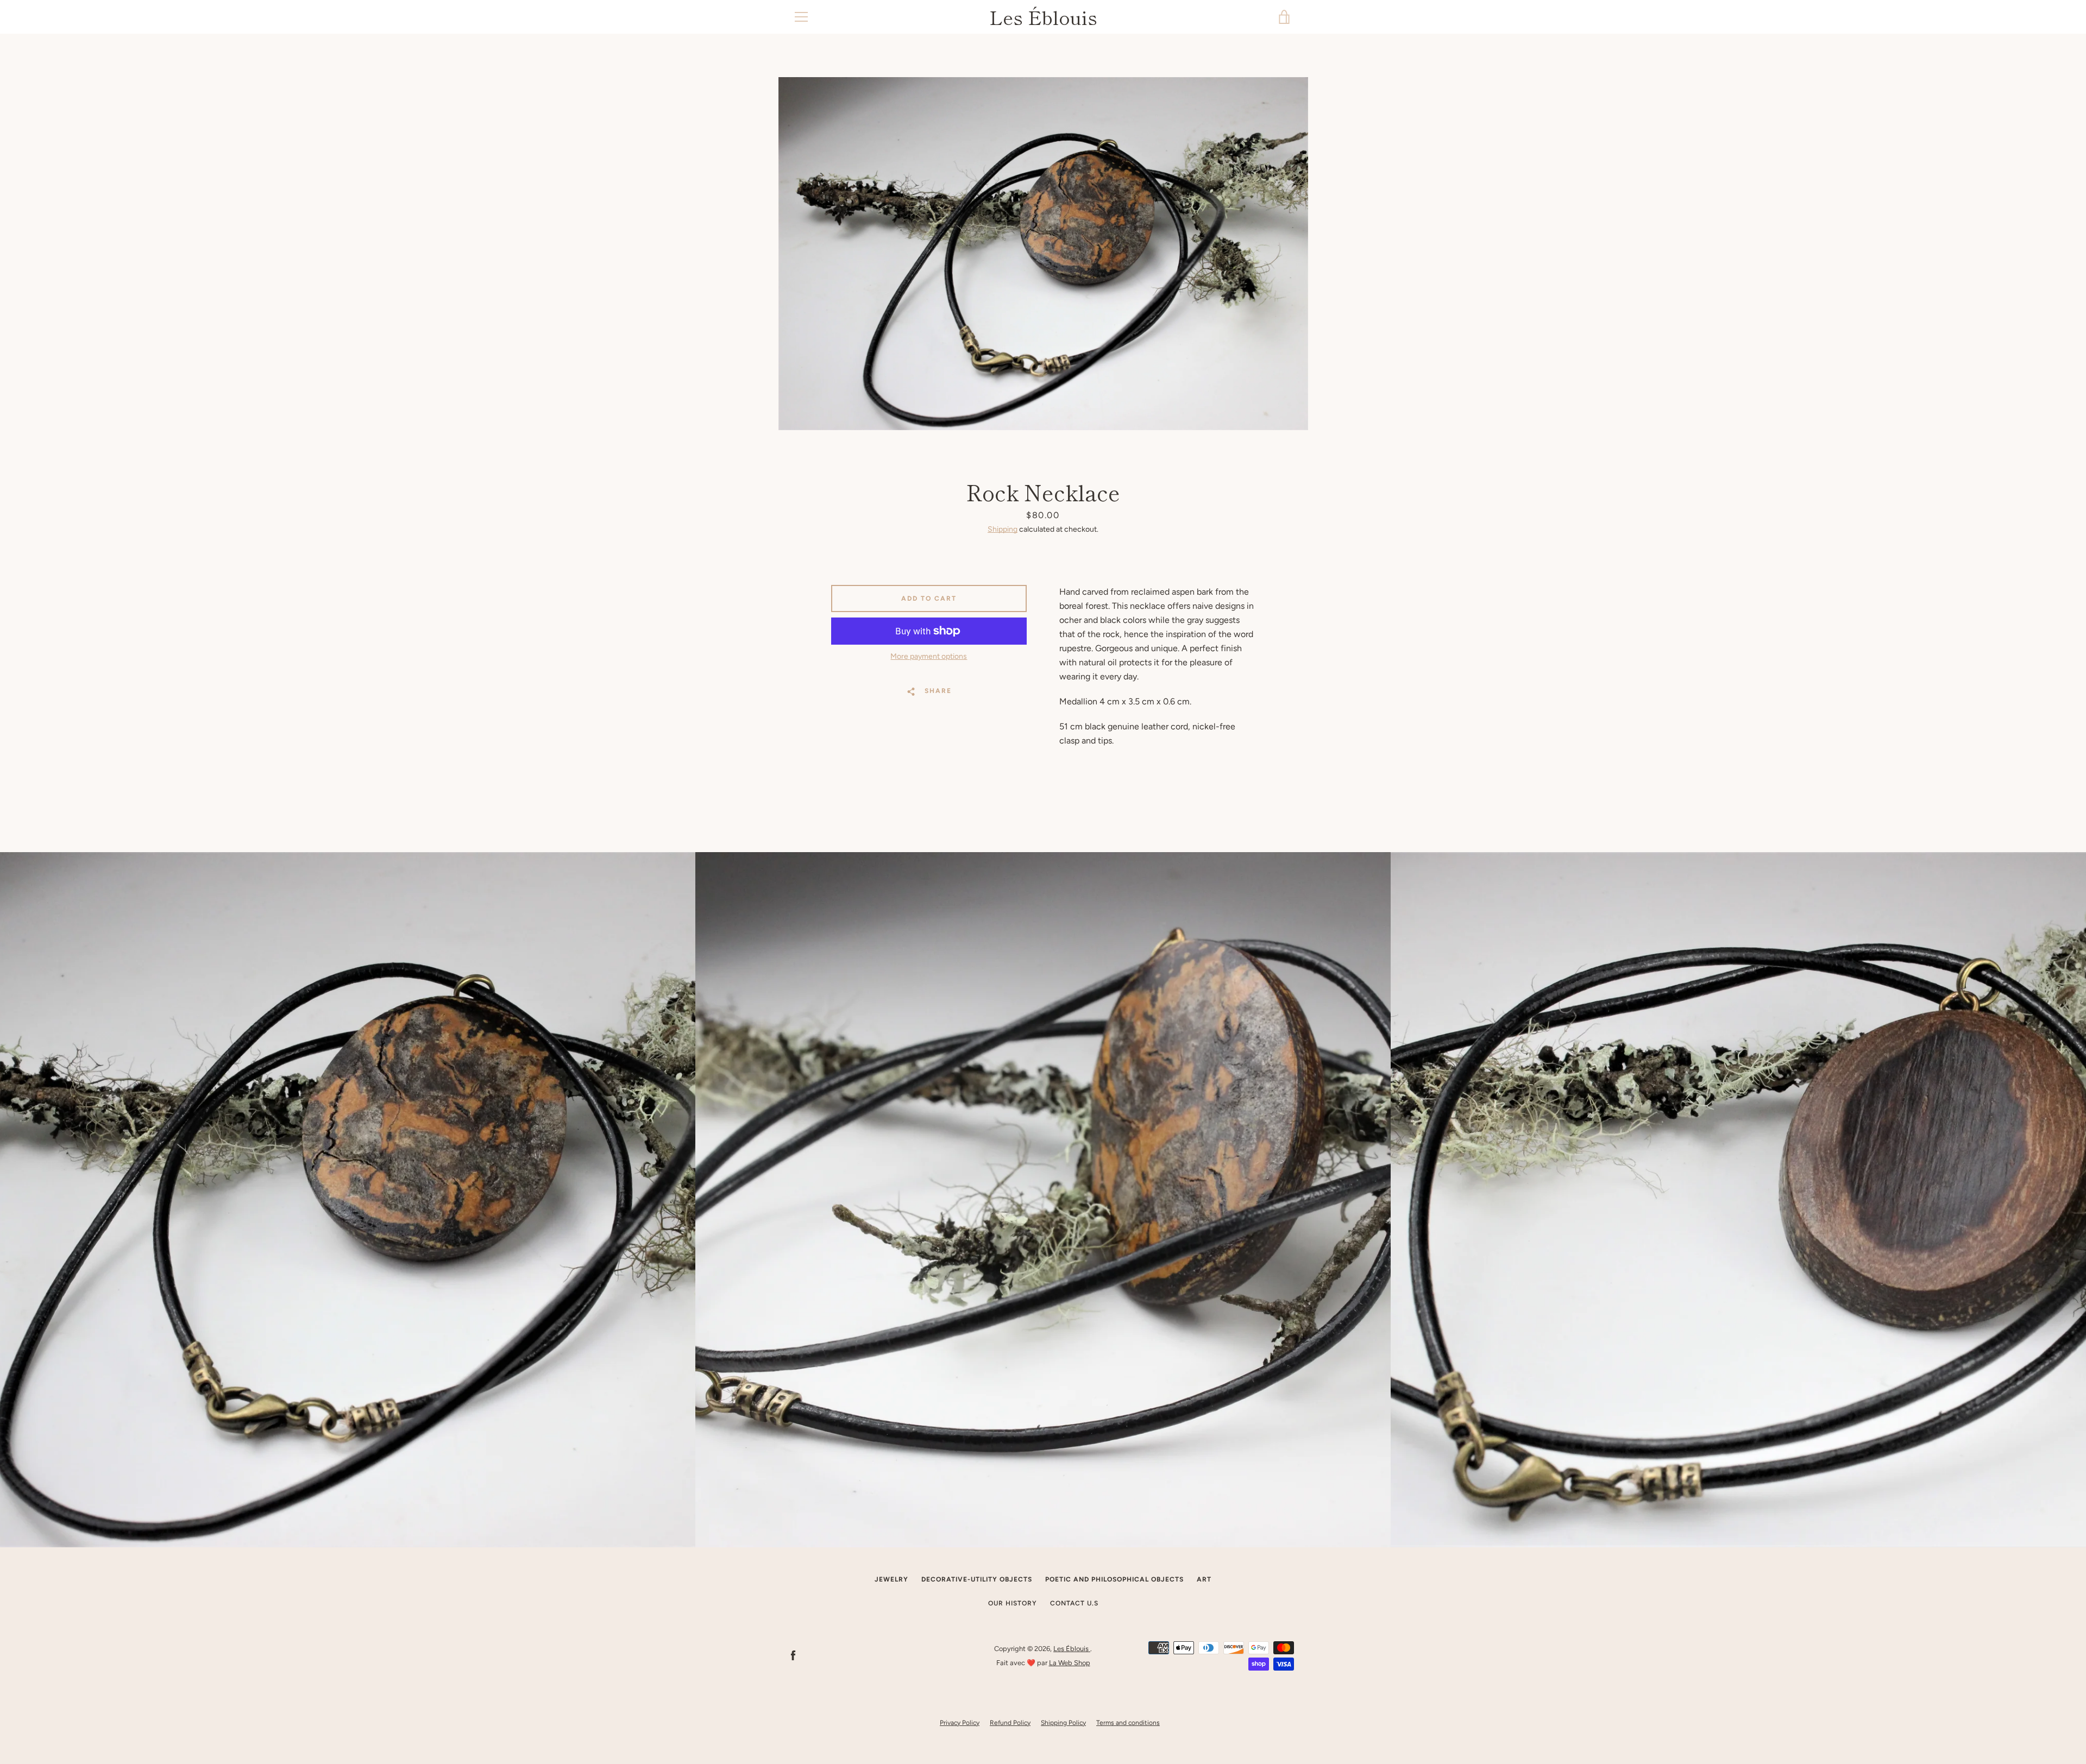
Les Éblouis (1043, 17)
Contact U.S (1074, 1603)
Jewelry (891, 1579)
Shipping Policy (1063, 1723)
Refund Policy (1010, 1723)
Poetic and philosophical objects (1114, 1579)
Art (1204, 1579)
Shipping (1003, 529)
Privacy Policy (960, 1723)
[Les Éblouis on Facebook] (793, 1655)
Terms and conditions (1128, 1723)
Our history (1013, 1603)
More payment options (929, 656)
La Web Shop (1070, 1663)
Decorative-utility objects (977, 1579)
